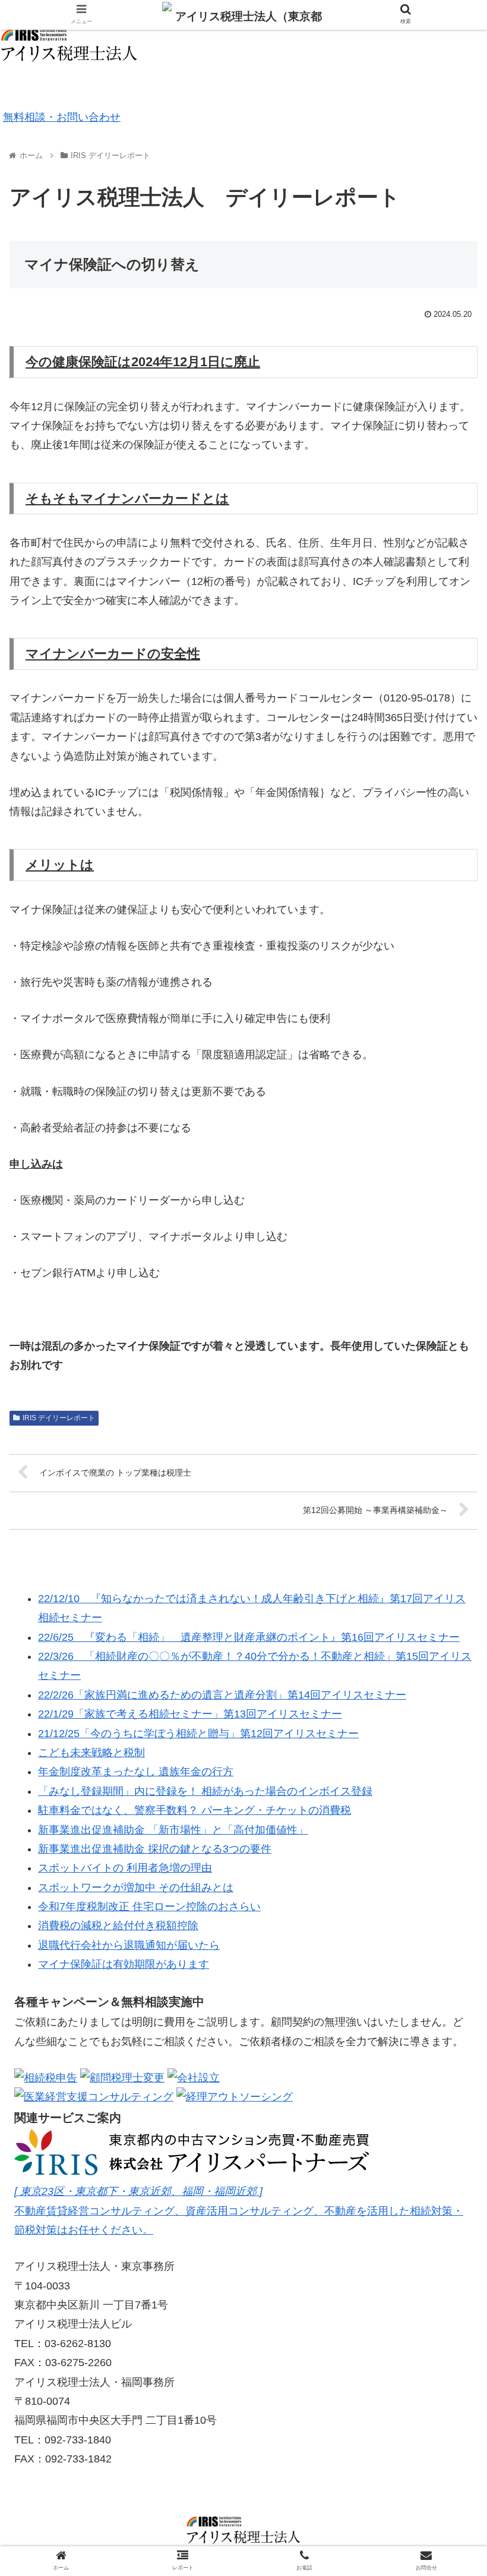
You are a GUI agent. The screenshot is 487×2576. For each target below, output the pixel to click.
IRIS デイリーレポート (59, 1418)
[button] (450, 1583)
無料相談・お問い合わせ (62, 117)
